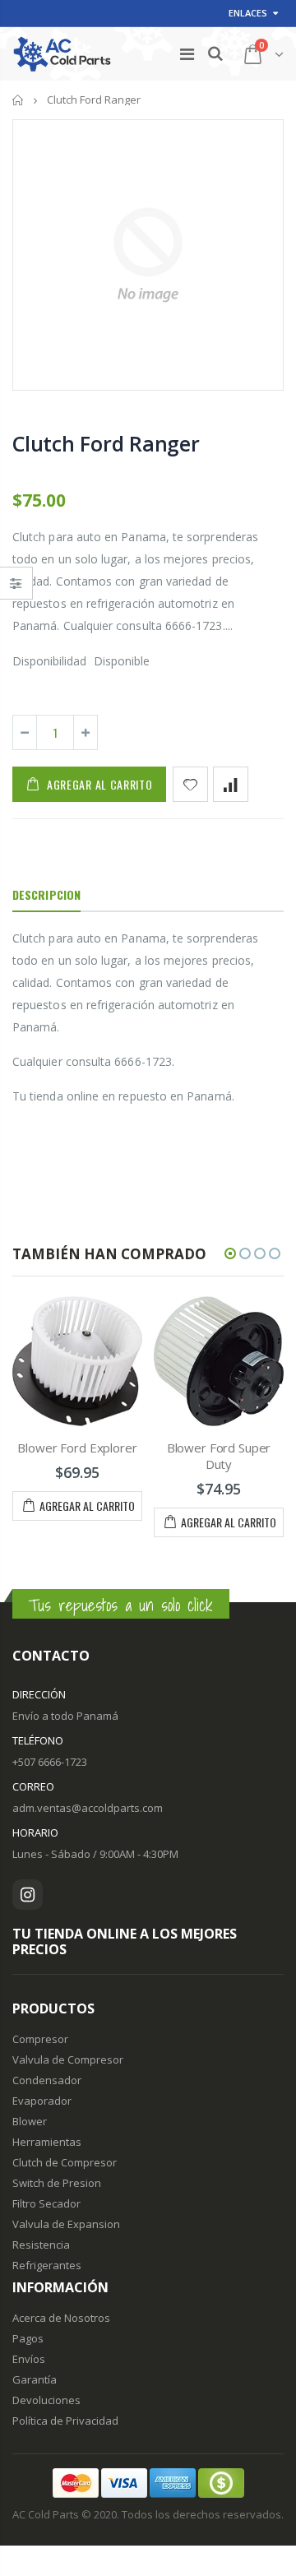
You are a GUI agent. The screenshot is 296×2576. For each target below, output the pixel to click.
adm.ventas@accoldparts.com (88, 1808)
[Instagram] (28, 1895)
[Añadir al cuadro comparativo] (231, 784)
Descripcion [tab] (46, 894)
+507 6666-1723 (50, 1762)
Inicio (18, 100)
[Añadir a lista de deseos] (190, 784)
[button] (230, 1253)
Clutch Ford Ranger (106, 443)
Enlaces (248, 13)
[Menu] (187, 54)
